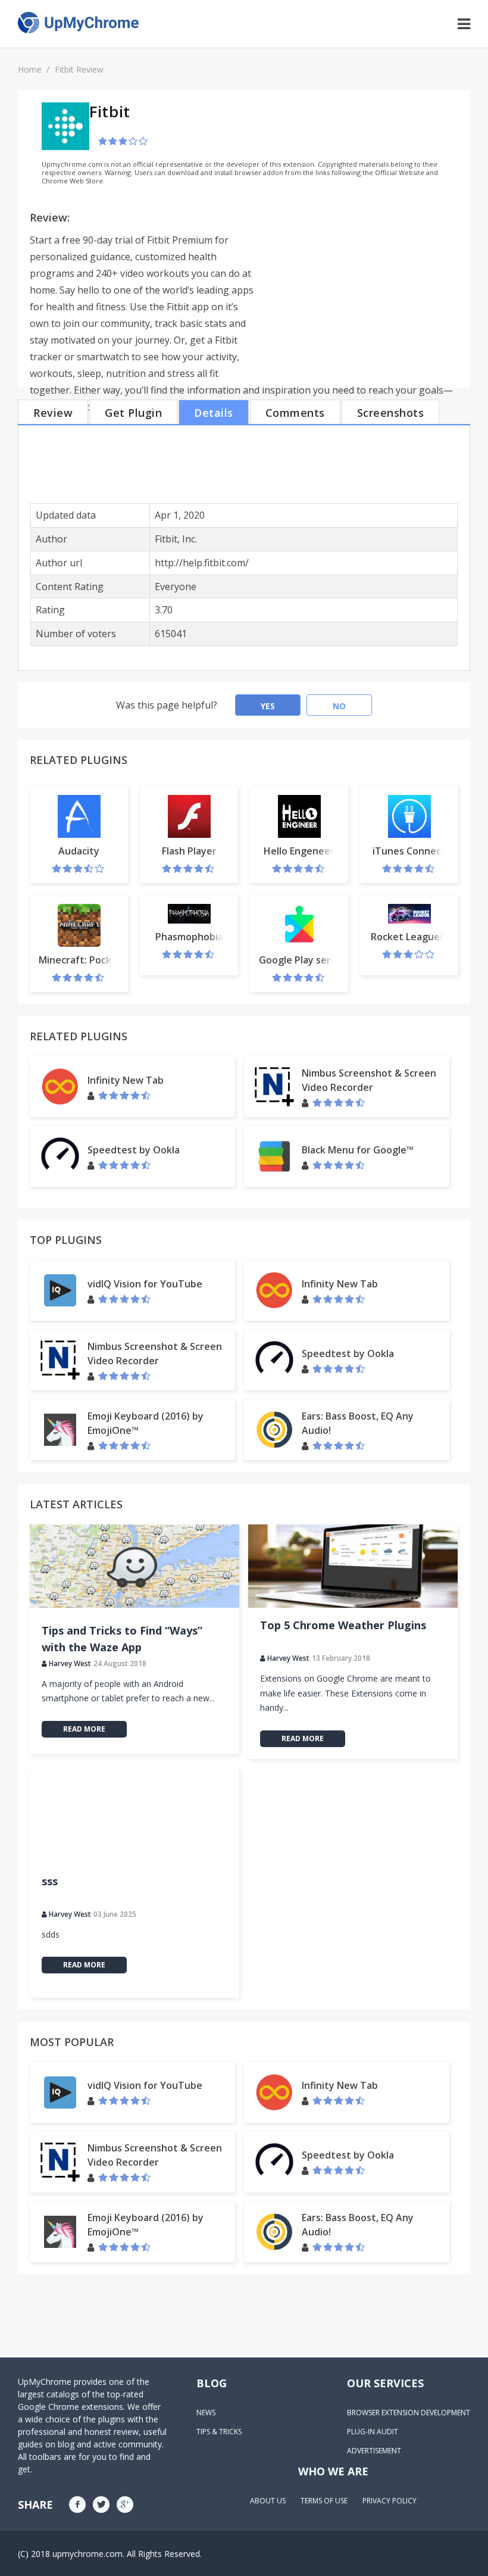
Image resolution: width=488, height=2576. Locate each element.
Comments (295, 413)
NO (339, 706)
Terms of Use (324, 2501)
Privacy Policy (390, 2501)
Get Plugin (133, 413)
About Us (268, 2501)
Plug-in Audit (373, 2432)
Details (214, 413)
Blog (212, 2383)
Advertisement (374, 2451)
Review (53, 413)
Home (30, 69)
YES (268, 706)
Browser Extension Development (409, 2413)
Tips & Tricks (219, 2432)
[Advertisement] (358, 292)
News (206, 2413)
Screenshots (391, 413)
